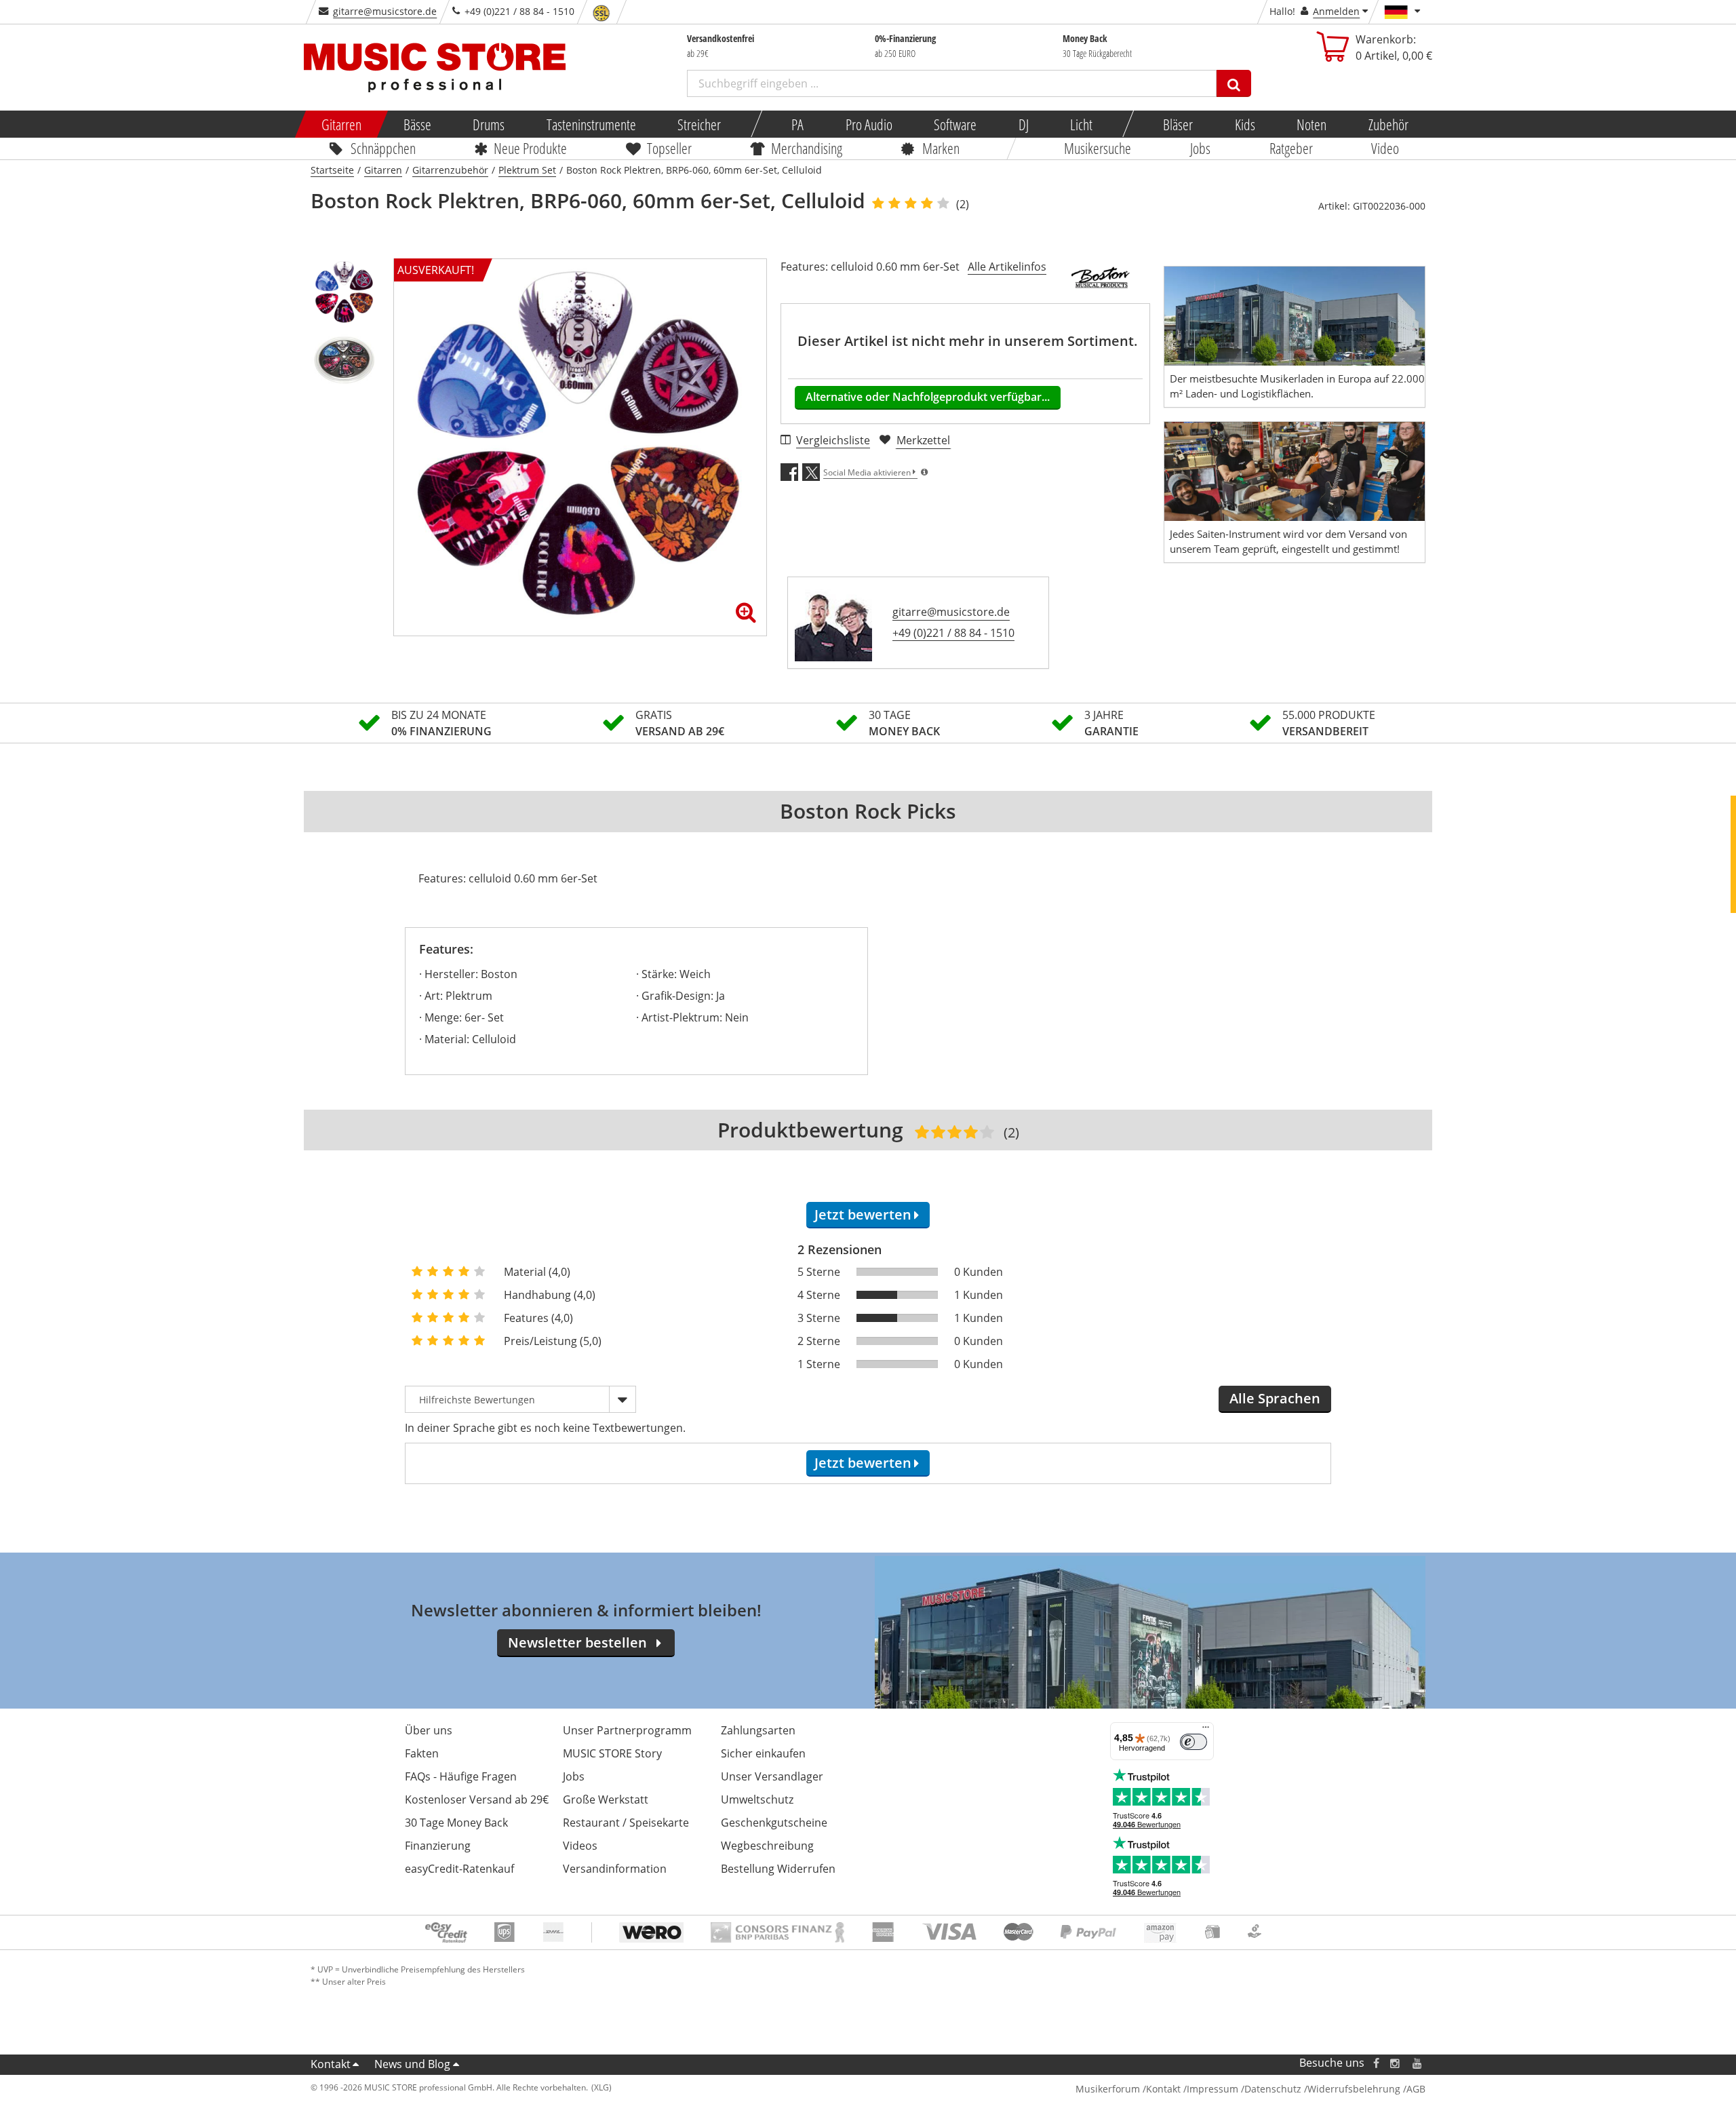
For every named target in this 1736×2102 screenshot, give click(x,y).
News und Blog (412, 2064)
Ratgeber (1291, 148)
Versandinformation (615, 1869)
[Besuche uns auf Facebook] (1376, 2063)
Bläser (1178, 124)
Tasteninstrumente (591, 124)
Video (1386, 148)
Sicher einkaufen (763, 1753)
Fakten (422, 1753)
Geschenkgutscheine (774, 1823)
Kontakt (331, 2064)
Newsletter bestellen (577, 1642)
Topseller (669, 148)
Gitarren (341, 124)
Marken (941, 148)
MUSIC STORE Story (612, 1753)
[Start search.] (1234, 83)
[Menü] (1206, 1730)
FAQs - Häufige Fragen (461, 1776)
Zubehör (1388, 124)
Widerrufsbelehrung (1354, 2089)
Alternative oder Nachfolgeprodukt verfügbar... (928, 397)
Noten (1311, 124)
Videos (580, 1846)
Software (955, 124)
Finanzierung (438, 1846)
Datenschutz (1273, 2089)
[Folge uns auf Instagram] (1396, 2063)
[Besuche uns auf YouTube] (1418, 2063)
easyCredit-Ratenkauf (459, 1869)
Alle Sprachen (1275, 1398)
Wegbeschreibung (767, 1846)
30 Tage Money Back (456, 1823)
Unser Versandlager (772, 1776)
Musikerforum (1108, 2089)
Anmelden (1336, 11)
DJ (1023, 124)
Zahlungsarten (758, 1730)
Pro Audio (868, 124)
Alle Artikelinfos (1007, 267)
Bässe (417, 124)
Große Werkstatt (606, 1799)
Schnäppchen (383, 148)
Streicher (699, 124)
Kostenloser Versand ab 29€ (477, 1799)
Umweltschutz (757, 1799)
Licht (1081, 124)
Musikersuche (1098, 148)
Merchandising (807, 148)
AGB (1416, 2089)
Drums (489, 124)
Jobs (1200, 148)
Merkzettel (923, 440)
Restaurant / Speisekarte (626, 1823)
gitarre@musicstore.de (385, 11)
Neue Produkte (531, 148)
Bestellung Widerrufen (778, 1869)
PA (797, 124)
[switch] (1193, 1742)
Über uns (429, 1730)
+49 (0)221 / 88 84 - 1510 (953, 633)
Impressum (1212, 2089)
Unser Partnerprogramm (627, 1730)
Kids (1244, 124)
